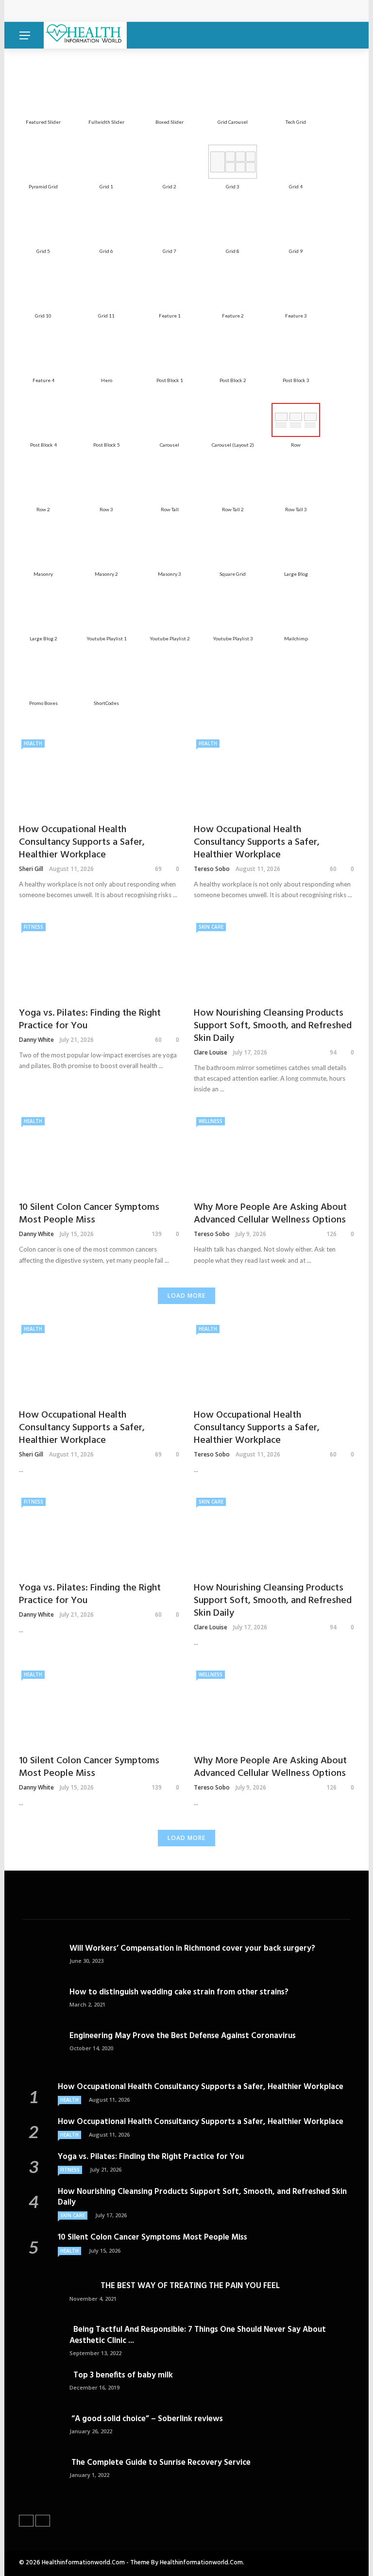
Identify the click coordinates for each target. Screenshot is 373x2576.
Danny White (36, 1040)
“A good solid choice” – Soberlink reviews (146, 2419)
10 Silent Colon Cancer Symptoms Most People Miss (89, 1214)
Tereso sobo (212, 869)
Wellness (211, 1121)
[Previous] (26, 2521)
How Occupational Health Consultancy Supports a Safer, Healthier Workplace (161, 11)
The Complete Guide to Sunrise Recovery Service (160, 2463)
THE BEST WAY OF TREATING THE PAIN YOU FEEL (175, 2286)
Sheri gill (31, 869)
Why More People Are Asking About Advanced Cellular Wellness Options (270, 1214)
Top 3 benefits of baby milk (121, 2375)
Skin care (211, 927)
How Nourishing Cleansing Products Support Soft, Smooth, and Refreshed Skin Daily (273, 1026)
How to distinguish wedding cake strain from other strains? (179, 1992)
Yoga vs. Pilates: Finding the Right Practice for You (90, 1020)
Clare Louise (211, 1052)
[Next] (43, 2521)
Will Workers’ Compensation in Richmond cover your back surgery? (192, 1949)
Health (33, 743)
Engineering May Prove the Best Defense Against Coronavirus (183, 2036)
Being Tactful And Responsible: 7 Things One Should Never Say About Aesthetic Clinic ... (198, 2335)
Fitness (34, 927)
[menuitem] (43, 97)
